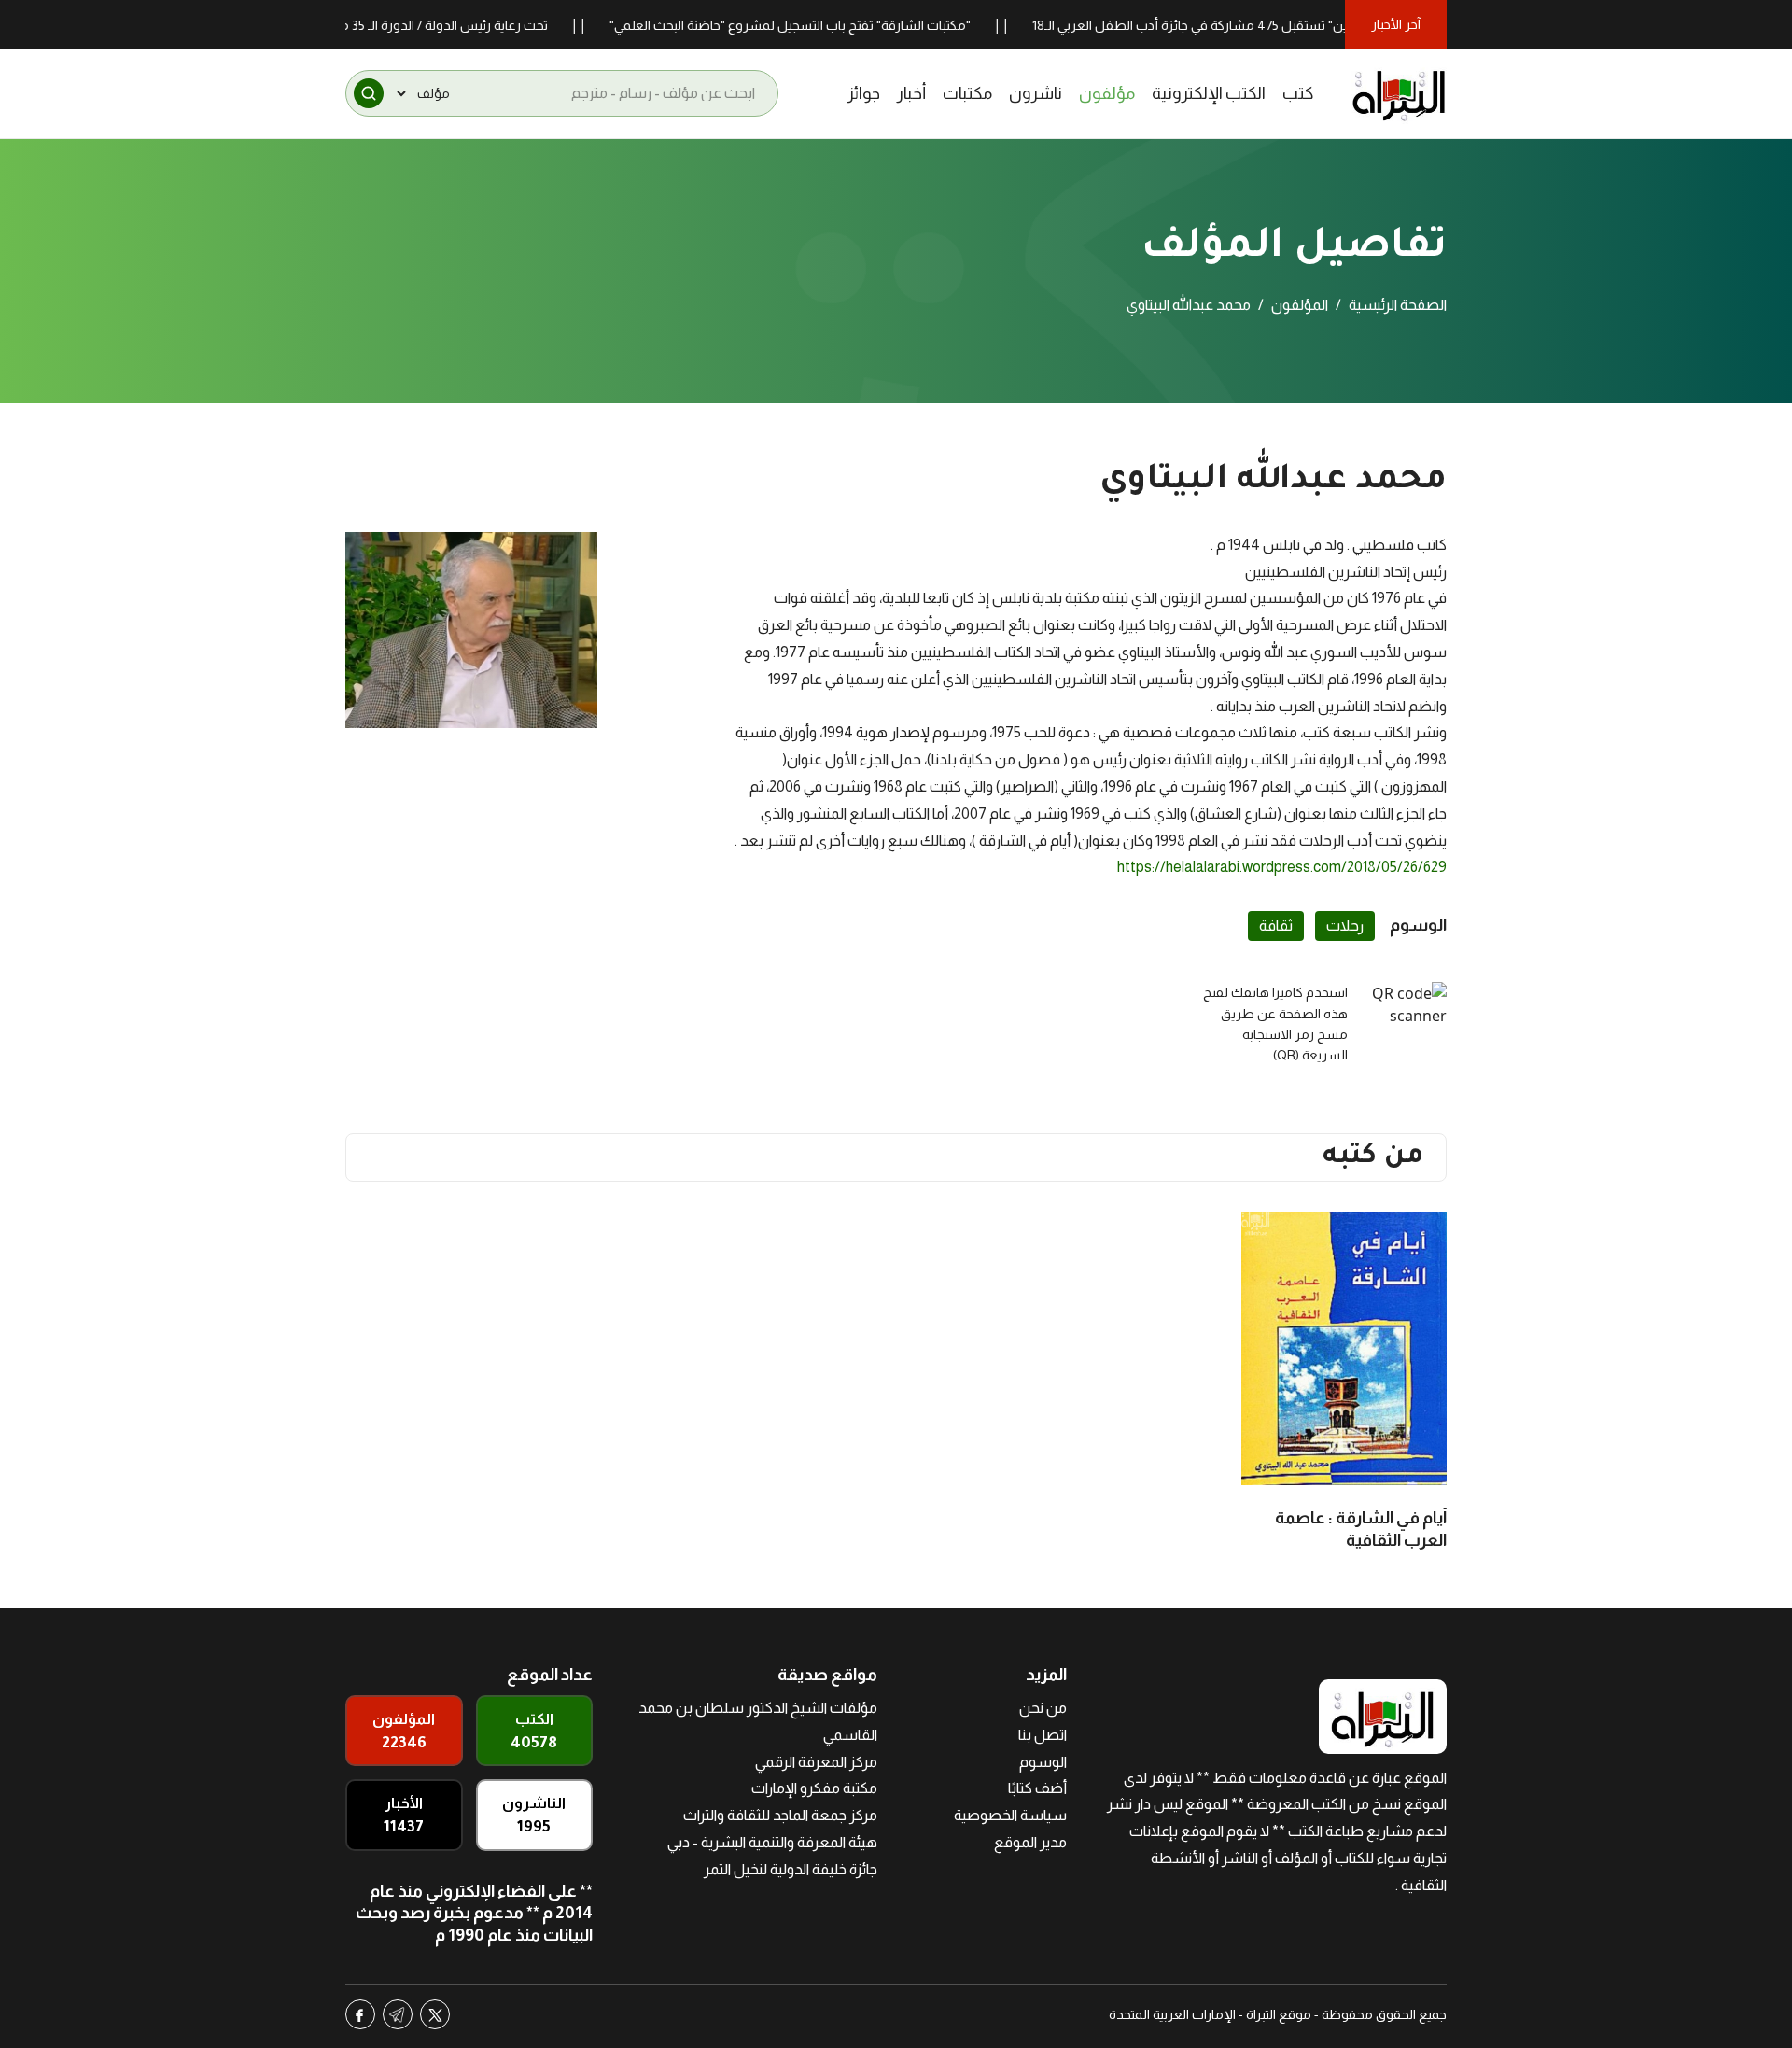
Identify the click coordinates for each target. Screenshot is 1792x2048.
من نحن (1043, 1708)
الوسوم (1043, 1762)
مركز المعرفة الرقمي (816, 1762)
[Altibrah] (1399, 93)
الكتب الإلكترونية (1209, 93)
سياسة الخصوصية (1010, 1815)
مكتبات (967, 93)
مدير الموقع (1030, 1842)
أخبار (911, 93)
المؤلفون (1300, 305)
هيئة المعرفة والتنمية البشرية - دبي (772, 1842)
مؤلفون (1107, 93)
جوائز (864, 93)
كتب (1298, 93)
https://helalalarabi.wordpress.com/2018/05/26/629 (1282, 867)
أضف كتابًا (1037, 1788)
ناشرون (1036, 93)
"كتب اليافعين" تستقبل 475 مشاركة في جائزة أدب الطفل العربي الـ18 (1269, 25)
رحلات (1345, 926)
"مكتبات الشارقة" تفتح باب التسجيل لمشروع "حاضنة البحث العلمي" (839, 25)
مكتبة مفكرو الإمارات (814, 1788)
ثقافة (1276, 926)
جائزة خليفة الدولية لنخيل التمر (791, 1869)
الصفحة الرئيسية (1398, 305)
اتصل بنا (1043, 1735)
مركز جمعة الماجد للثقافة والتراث (780, 1815)
